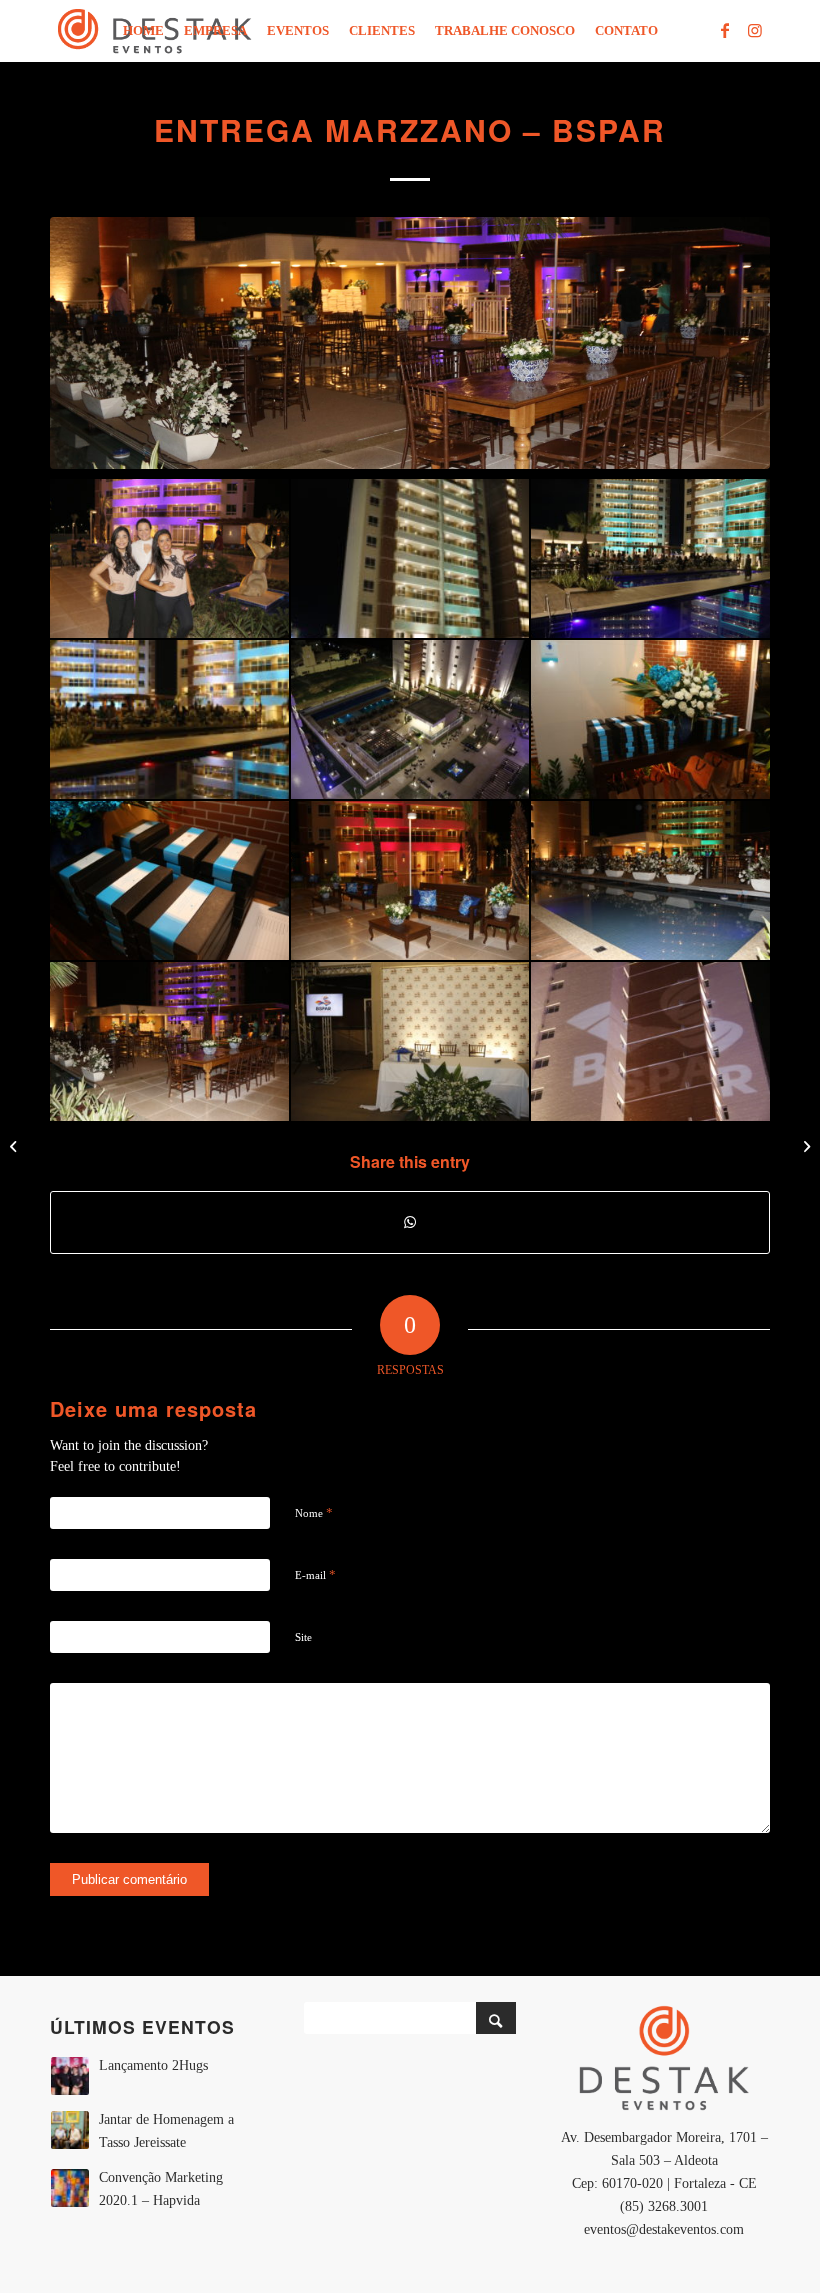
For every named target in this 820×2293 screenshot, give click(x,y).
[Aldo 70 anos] (15, 1147)
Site (303, 1637)
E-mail (315, 1574)
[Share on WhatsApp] (410, 1222)
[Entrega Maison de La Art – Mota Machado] (804, 1147)
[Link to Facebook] (725, 30)
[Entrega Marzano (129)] (410, 343)
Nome (314, 1512)
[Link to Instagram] (755, 30)
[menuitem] (143, 31)
